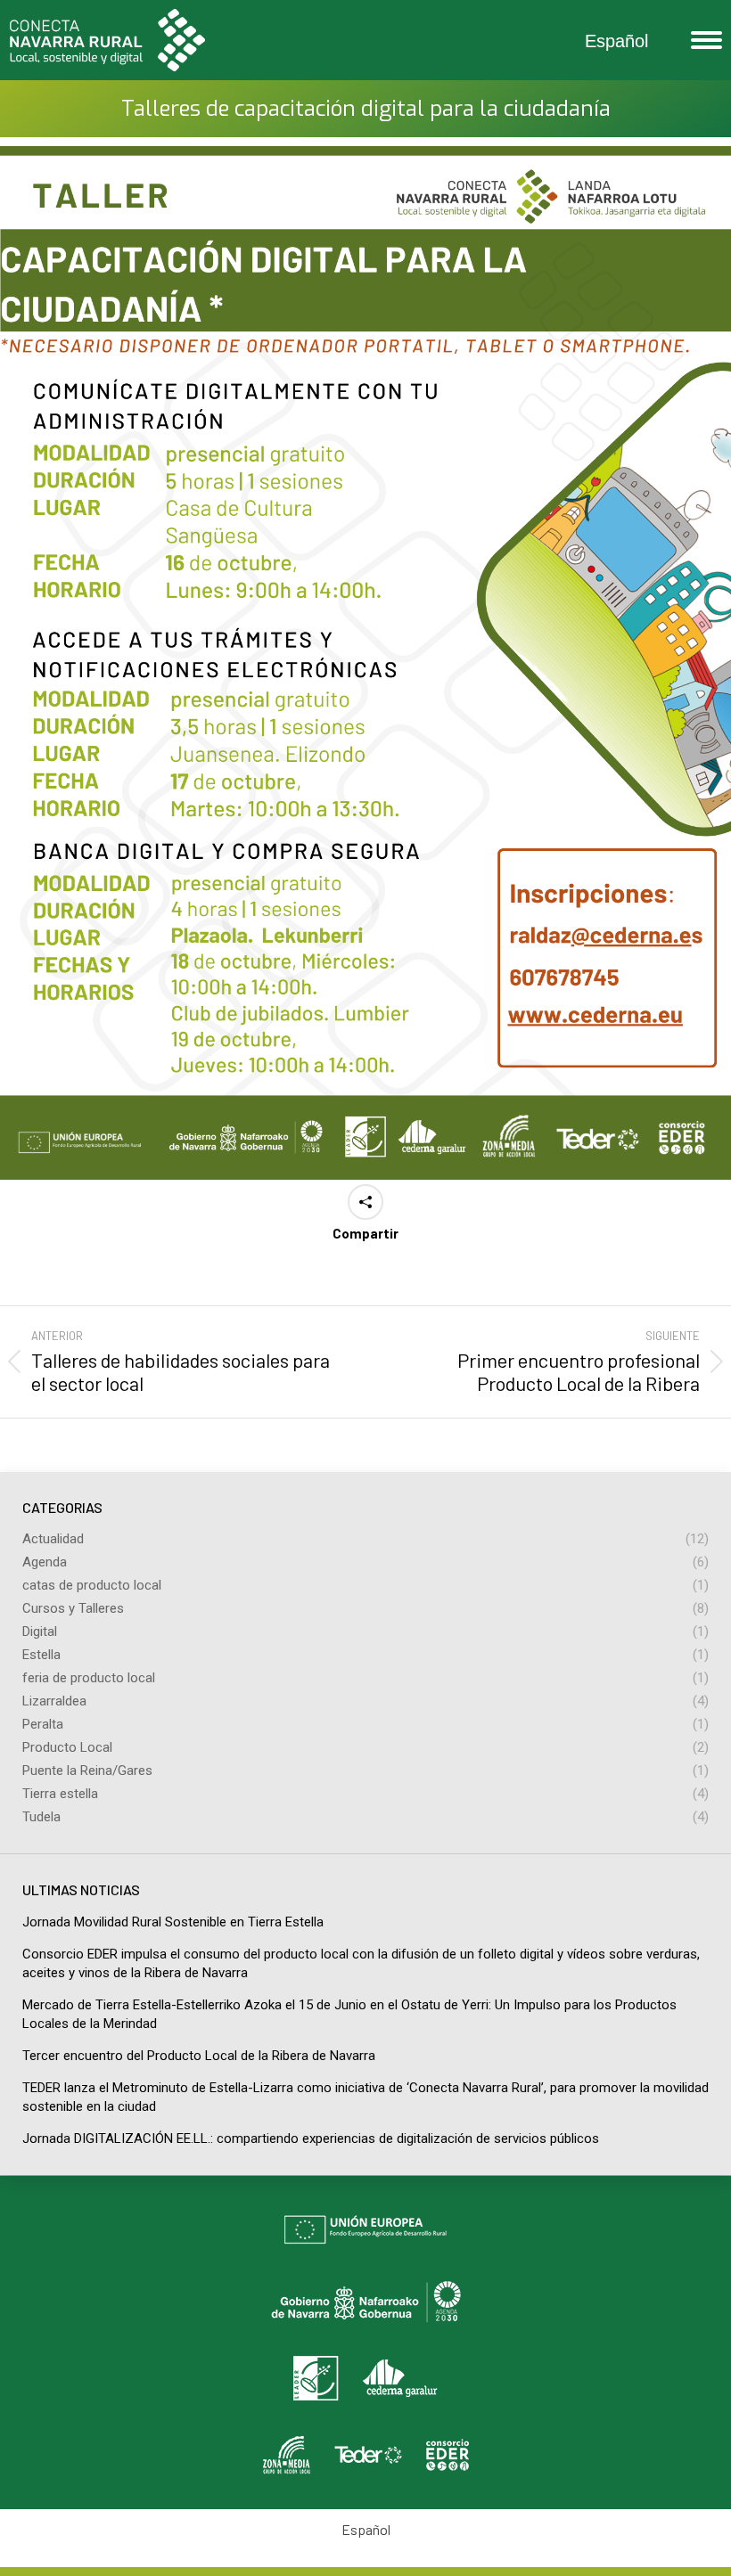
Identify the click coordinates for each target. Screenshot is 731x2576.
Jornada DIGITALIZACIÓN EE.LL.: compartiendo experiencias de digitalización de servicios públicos (311, 2138)
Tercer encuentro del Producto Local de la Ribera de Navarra (199, 2056)
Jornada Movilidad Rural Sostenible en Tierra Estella (173, 1922)
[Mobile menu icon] (702, 40)
